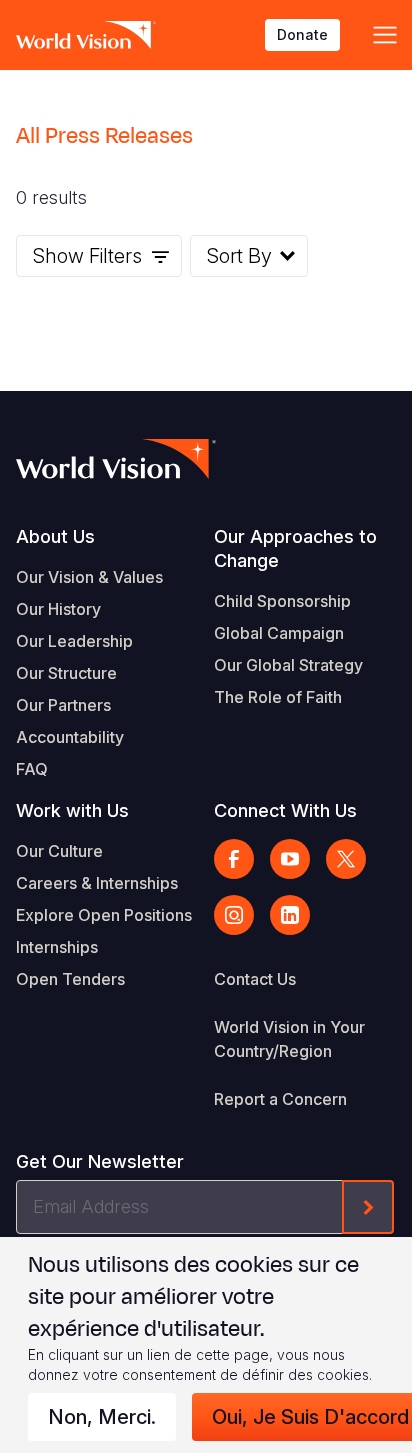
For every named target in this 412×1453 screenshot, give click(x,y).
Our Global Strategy (288, 665)
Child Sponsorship (282, 601)
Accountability (70, 737)
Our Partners (63, 705)
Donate (302, 34)
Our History (58, 609)
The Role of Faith (278, 697)
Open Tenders (70, 979)
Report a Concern (280, 1099)
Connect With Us (285, 810)
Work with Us (72, 810)
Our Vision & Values (89, 577)
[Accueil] (86, 35)
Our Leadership (74, 641)
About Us (55, 536)
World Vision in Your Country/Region (289, 1039)
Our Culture (59, 851)
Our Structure (66, 673)
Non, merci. (102, 1417)
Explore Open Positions (104, 915)
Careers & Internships (97, 883)
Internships (57, 947)
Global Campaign (279, 633)
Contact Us (255, 979)
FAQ (32, 769)
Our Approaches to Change (295, 548)
